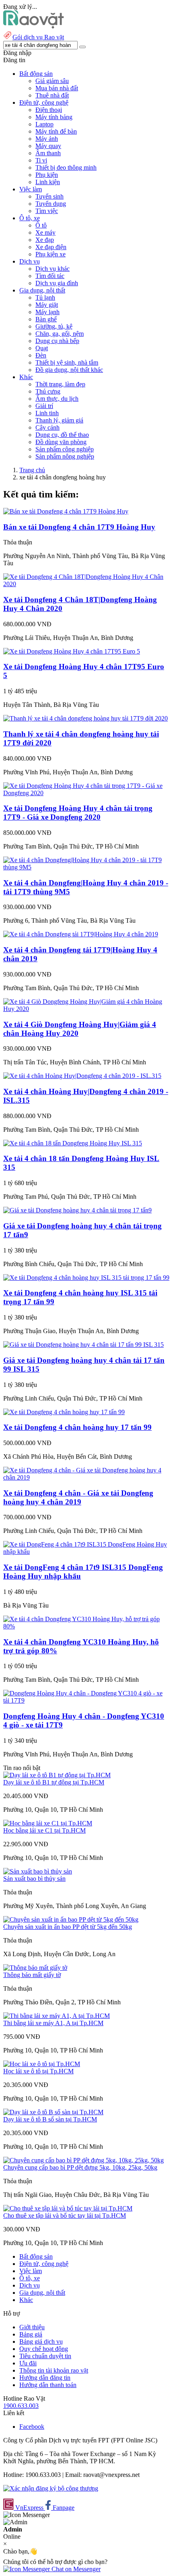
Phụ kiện (47, 175)
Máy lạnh (47, 312)
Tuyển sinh (49, 196)
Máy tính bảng (54, 117)
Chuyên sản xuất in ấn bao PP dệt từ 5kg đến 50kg (68, 1927)
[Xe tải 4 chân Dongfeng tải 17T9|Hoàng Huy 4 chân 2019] (81, 934)
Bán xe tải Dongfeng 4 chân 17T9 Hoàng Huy (79, 527)
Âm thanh (48, 153)
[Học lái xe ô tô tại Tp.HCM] (42, 2064)
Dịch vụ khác (53, 269)
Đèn (41, 355)
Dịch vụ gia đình (57, 283)
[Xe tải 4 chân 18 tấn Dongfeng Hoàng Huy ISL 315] (73, 1143)
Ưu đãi (28, 2363)
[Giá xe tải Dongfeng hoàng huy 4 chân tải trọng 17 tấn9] (77, 1210)
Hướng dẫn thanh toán (48, 2385)
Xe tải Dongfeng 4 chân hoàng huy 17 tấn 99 (77, 1427)
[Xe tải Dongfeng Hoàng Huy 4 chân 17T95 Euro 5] (72, 651)
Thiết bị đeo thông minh (66, 167)
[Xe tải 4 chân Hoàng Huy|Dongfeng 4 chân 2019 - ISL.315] (82, 1076)
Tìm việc (47, 211)
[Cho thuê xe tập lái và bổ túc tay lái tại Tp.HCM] (68, 2208)
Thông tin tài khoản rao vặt (54, 2370)
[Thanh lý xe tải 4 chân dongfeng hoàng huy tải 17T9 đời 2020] (85, 718)
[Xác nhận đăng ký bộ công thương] (51, 2488)
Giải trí (44, 406)
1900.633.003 (21, 2406)
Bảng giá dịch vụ (41, 2342)
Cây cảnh (47, 427)
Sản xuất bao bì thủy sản (34, 1879)
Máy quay (48, 146)
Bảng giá (31, 2334)
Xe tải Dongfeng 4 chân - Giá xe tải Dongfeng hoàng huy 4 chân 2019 (78, 1497)
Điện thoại (49, 110)
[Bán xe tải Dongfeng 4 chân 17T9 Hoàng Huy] (66, 511)
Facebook (32, 2427)
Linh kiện (48, 182)
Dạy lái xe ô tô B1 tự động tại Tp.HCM (54, 1782)
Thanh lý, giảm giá (59, 420)
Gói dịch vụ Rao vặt (38, 37)
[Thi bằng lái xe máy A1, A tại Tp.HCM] (57, 2016)
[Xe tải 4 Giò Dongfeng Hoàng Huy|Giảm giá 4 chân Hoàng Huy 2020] (86, 1009)
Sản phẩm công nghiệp (65, 449)
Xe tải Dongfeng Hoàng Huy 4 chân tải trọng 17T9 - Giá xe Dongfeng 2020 (78, 813)
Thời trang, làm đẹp (60, 384)
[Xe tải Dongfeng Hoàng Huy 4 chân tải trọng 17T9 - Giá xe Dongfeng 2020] (86, 793)
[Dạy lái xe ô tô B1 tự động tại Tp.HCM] (57, 1775)
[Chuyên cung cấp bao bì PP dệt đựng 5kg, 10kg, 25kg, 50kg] (83, 2160)
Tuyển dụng (51, 204)
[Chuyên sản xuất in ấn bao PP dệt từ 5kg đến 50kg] (71, 1919)
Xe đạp (45, 240)
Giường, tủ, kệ (54, 326)
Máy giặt (47, 305)
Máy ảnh (47, 139)
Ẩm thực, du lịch (57, 399)
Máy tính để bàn (56, 131)
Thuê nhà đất (52, 95)
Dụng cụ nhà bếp (57, 341)
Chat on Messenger (75, 2569)
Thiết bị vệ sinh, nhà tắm (67, 362)
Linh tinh (47, 413)
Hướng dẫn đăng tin (45, 2378)
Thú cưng (48, 391)
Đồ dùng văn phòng (61, 442)
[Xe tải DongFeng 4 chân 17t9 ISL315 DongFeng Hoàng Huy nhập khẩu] (86, 1552)
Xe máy (45, 232)
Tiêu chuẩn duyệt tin (45, 2356)
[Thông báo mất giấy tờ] (35, 1968)
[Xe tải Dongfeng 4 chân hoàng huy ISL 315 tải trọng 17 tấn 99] (86, 1278)
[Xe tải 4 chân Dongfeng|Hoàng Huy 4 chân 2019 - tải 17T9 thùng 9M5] (86, 867)
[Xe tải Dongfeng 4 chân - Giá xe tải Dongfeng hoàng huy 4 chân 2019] (86, 1477)
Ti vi (41, 160)
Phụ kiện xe (50, 254)
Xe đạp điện (51, 247)
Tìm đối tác (50, 276)
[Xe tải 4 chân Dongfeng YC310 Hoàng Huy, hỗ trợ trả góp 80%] (86, 1626)
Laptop (44, 124)
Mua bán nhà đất (57, 88)
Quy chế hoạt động (44, 2349)
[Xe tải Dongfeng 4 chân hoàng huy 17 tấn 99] (64, 1412)
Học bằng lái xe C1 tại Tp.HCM (44, 1830)
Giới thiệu (32, 2327)
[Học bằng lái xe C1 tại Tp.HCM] (48, 1823)
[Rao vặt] (34, 26)
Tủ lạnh (45, 297)
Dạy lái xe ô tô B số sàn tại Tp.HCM (50, 2119)
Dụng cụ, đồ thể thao (62, 435)
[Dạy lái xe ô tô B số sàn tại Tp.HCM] (53, 2112)
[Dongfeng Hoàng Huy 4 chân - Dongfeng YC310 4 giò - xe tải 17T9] (86, 1700)
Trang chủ (32, 470)
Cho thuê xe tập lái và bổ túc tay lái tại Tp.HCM (65, 2216)
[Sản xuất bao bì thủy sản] (38, 1871)
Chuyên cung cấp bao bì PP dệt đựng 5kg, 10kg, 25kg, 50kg (80, 2167)
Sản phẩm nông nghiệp (65, 456)
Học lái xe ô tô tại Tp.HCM (38, 2071)
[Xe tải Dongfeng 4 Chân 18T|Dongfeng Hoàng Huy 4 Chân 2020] (86, 584)
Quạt (42, 348)
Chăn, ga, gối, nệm (60, 334)
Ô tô (41, 225)
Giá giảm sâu (52, 81)
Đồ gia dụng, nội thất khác (69, 370)
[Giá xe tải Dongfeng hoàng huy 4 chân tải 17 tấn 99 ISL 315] (83, 1345)
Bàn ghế (46, 319)
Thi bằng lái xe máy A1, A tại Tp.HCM (53, 2023)
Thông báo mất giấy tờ (32, 1975)
